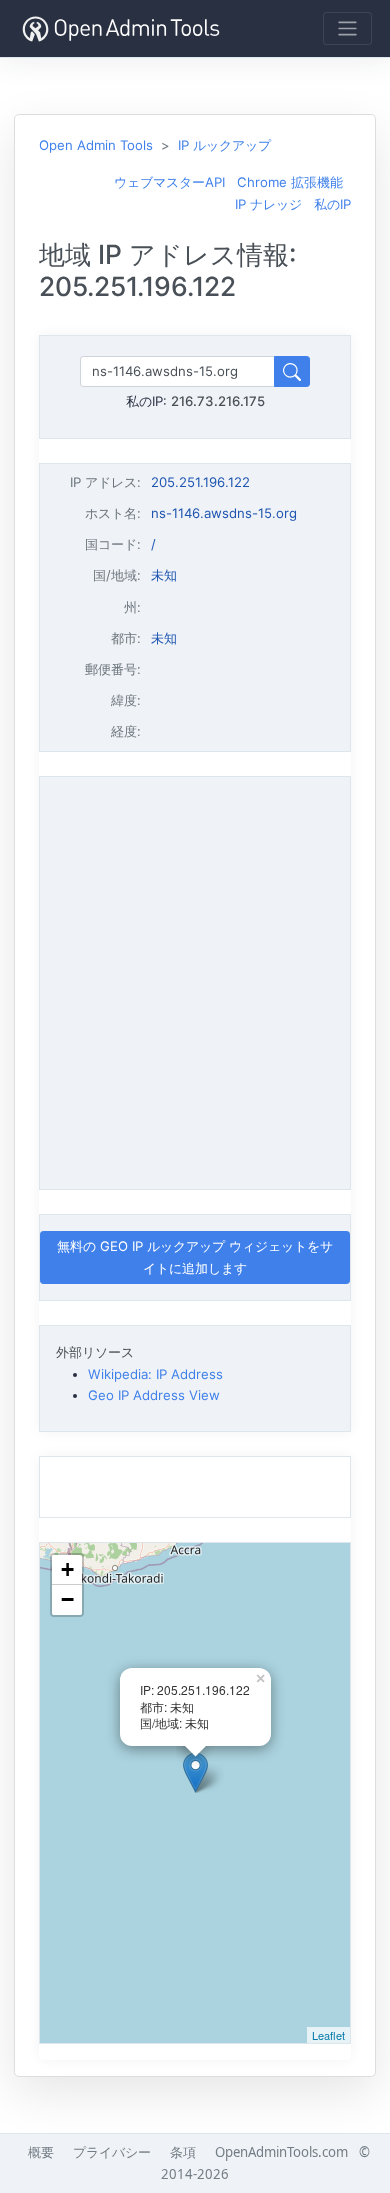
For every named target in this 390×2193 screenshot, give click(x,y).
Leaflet (328, 2035)
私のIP (332, 204)
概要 (41, 2152)
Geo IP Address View (154, 1395)
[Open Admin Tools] (121, 28)
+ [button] (67, 1569)
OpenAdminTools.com (281, 2152)
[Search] (292, 371)
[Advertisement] (195, 980)
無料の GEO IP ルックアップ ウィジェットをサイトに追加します (195, 1256)
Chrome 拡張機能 (290, 182)
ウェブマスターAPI (169, 182)
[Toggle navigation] (347, 28)
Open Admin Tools (96, 145)
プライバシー (112, 2152)
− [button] (67, 1599)
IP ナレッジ (268, 204)
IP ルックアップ (224, 145)
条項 (183, 2152)
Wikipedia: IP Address (155, 1374)
